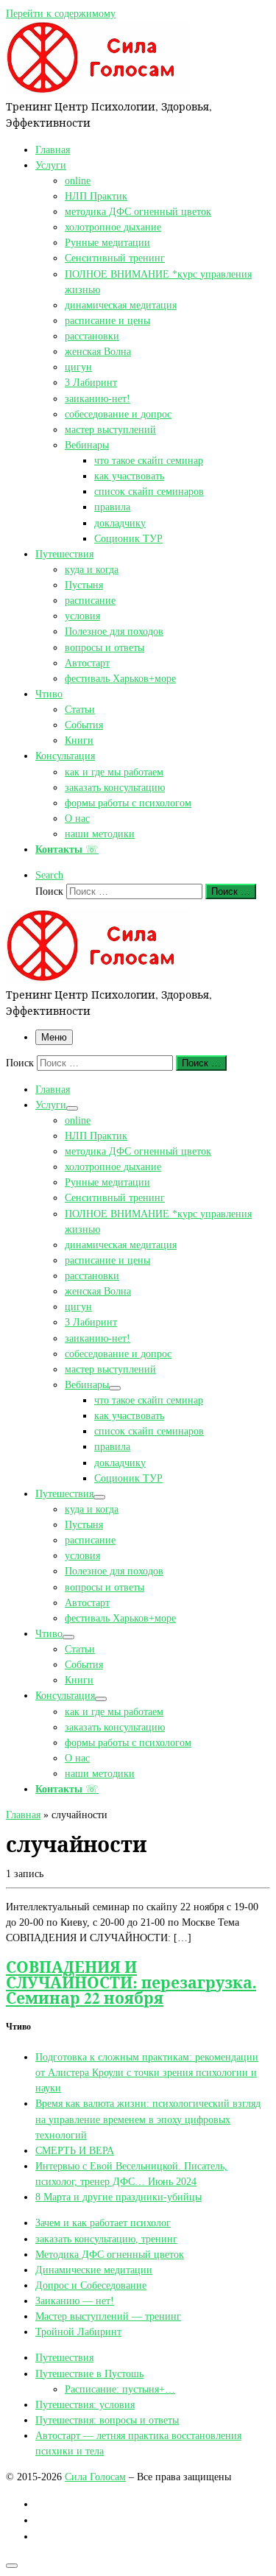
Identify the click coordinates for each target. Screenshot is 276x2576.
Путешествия (64, 2357)
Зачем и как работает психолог (103, 2223)
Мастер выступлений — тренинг (108, 2316)
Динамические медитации (94, 2270)
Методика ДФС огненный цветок (110, 2254)
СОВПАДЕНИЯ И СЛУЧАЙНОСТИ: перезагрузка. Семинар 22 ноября (131, 1982)
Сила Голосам (95, 2477)
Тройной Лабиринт (78, 2332)
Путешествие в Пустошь (89, 2373)
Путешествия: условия (85, 2404)
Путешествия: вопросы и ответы (107, 2420)
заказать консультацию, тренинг (106, 2239)
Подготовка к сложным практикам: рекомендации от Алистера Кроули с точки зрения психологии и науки (147, 2072)
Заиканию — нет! (75, 2301)
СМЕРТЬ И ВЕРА (75, 2150)
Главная (23, 1815)
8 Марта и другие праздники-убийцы (118, 2197)
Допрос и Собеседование (91, 2285)
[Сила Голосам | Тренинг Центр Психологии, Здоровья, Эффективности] (98, 91)
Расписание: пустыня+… (120, 2389)
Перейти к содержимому (61, 13)
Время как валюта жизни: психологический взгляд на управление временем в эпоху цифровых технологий (148, 2119)
